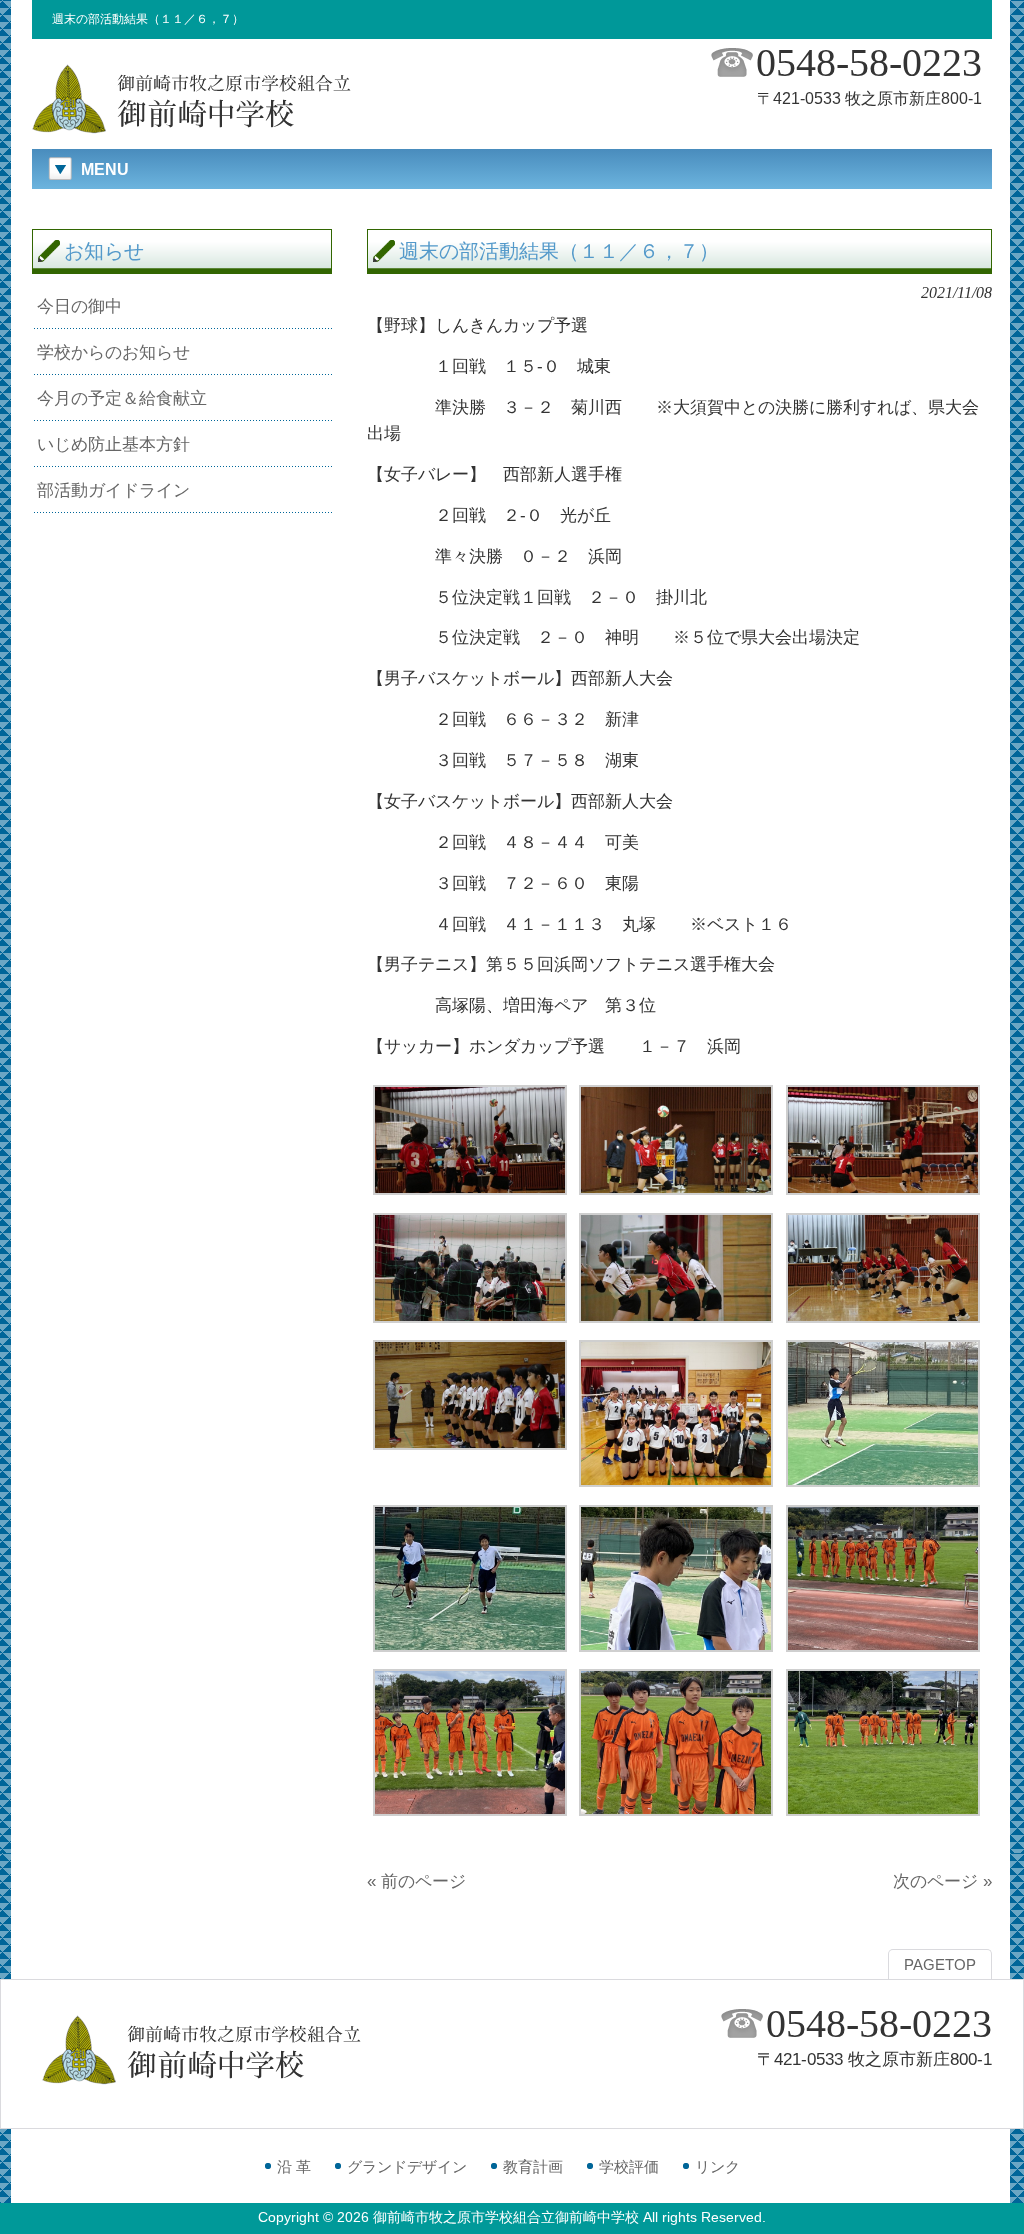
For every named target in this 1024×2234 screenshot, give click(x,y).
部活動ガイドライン (113, 490)
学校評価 (629, 2166)
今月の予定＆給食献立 (122, 398)
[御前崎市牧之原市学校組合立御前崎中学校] (192, 130)
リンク (717, 2166)
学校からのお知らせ (113, 352)
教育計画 (533, 2166)
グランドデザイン (407, 2166)
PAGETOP (940, 1965)
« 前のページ (416, 1881)
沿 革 (294, 2166)
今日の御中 (79, 306)
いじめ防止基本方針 (113, 444)
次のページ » (942, 1881)
